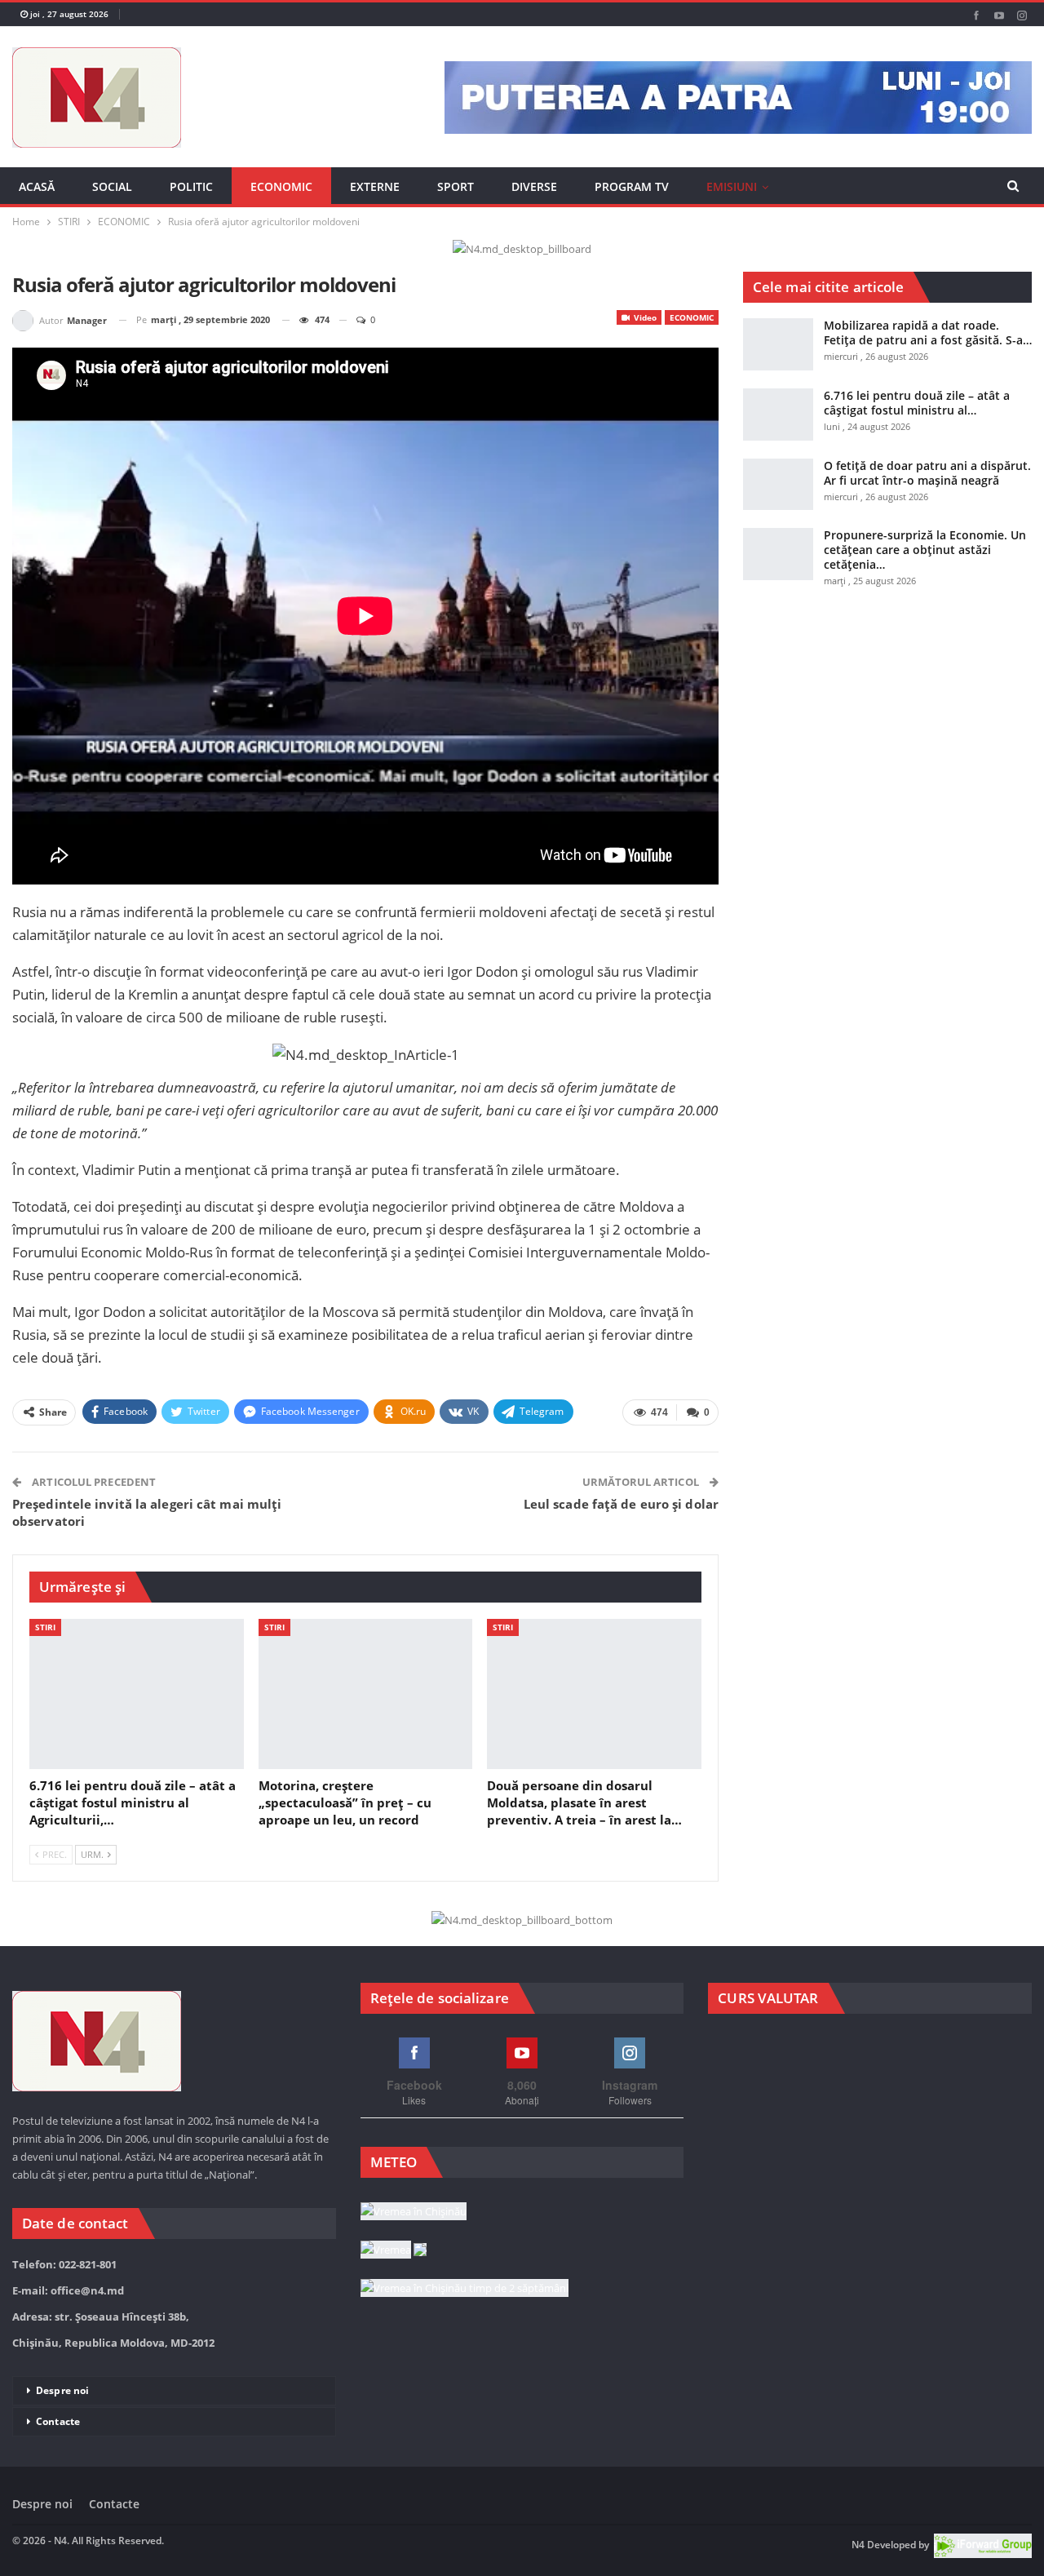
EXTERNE (375, 186)
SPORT (456, 186)
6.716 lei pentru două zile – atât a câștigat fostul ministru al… (917, 403)
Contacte (58, 2421)
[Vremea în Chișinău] (414, 2212)
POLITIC (191, 186)
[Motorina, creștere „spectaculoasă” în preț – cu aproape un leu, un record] (366, 1694)
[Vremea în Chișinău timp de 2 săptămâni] (464, 2289)
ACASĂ (37, 186)
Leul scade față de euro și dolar (621, 1504)
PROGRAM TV (632, 186)
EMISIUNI (732, 186)
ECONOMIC (281, 186)
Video (644, 317)
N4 (858, 2545)
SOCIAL (112, 186)
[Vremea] (394, 2250)
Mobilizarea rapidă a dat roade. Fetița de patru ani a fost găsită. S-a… (928, 333)
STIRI (45, 1627)
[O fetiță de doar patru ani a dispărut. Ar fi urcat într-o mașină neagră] (778, 485)
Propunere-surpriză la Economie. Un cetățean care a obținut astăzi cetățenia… (925, 550)
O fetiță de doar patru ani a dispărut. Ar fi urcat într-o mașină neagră (927, 473)
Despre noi (62, 2390)
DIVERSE (534, 186)
